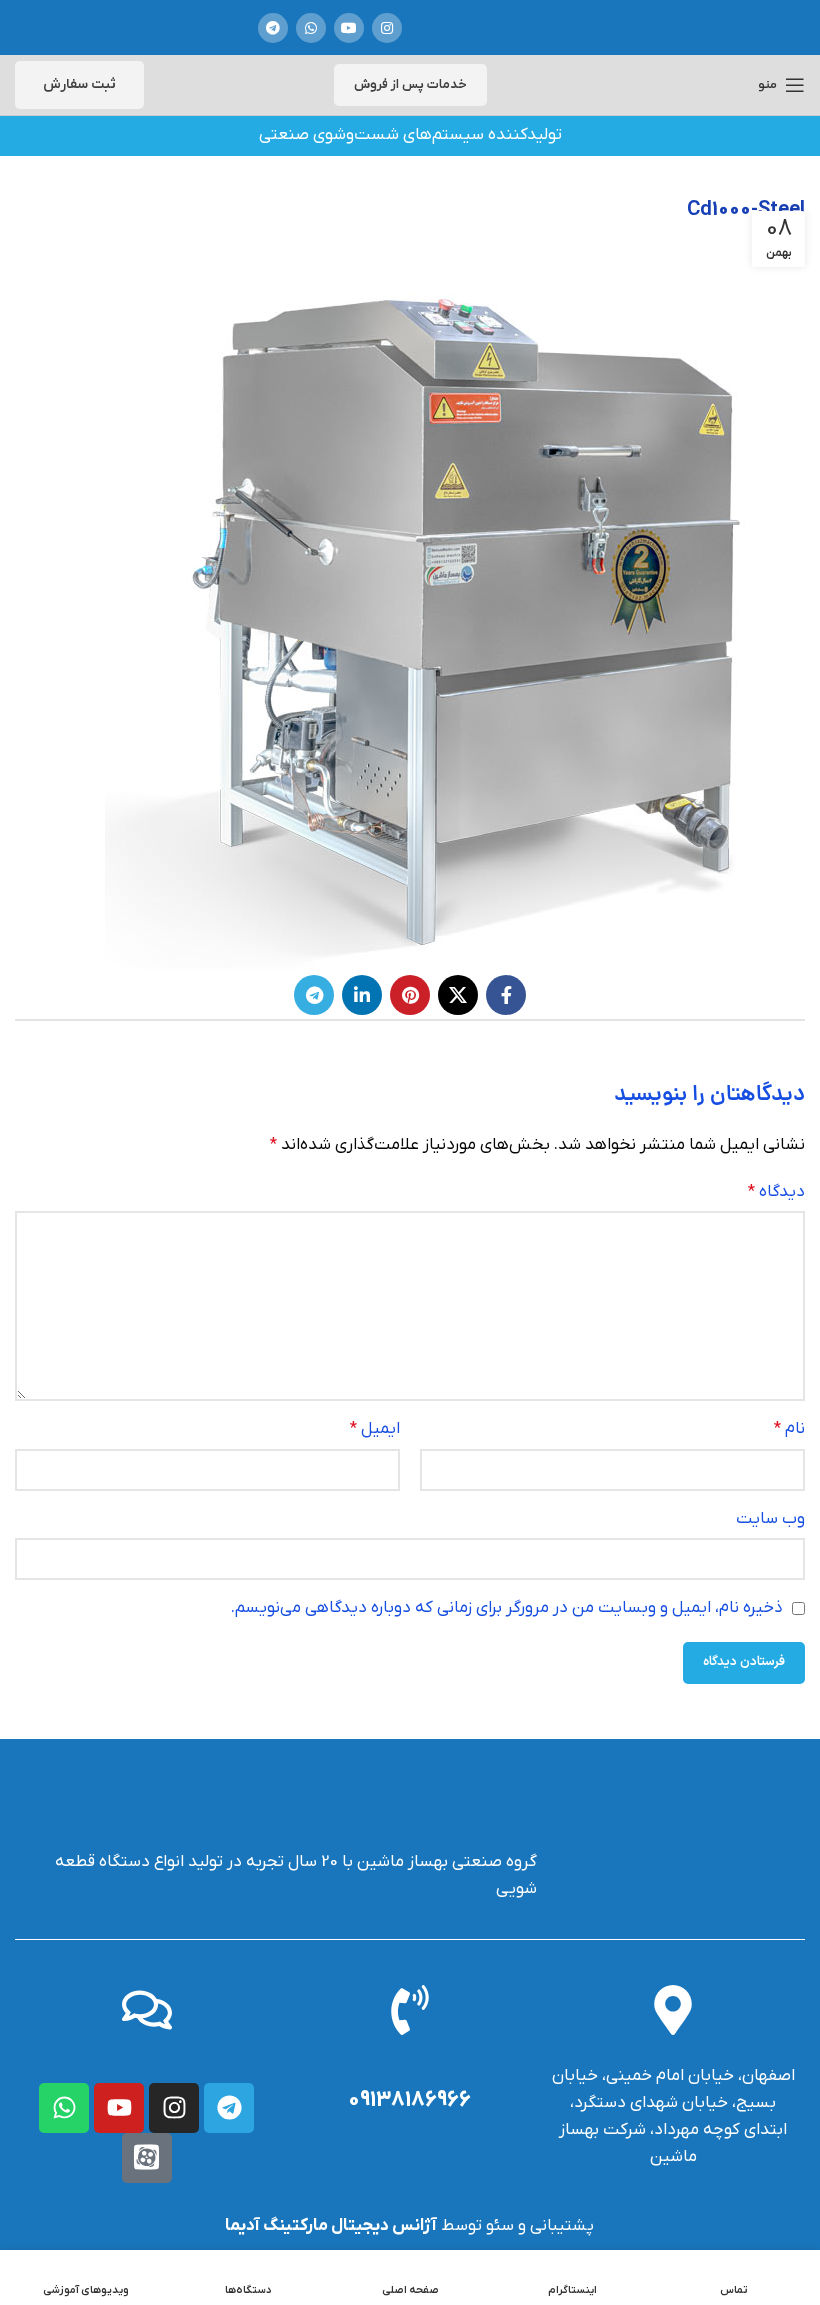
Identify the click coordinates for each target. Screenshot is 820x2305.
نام (789, 1429)
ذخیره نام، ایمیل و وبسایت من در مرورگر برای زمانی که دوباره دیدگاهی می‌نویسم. (507, 1608)
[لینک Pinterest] (410, 995)
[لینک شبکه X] (458, 995)
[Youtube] (119, 2108)
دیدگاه (776, 1192)
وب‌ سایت (770, 1519)
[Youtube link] (349, 28)
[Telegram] (229, 2108)
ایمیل (375, 1429)
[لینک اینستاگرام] (387, 28)
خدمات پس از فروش (410, 84)
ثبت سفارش (79, 84)
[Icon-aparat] (147, 2158)
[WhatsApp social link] (311, 28)
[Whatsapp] (64, 2108)
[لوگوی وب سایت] (492, 27)
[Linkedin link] (362, 995)
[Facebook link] (506, 995)
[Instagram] (174, 2108)
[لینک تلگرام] (273, 28)
